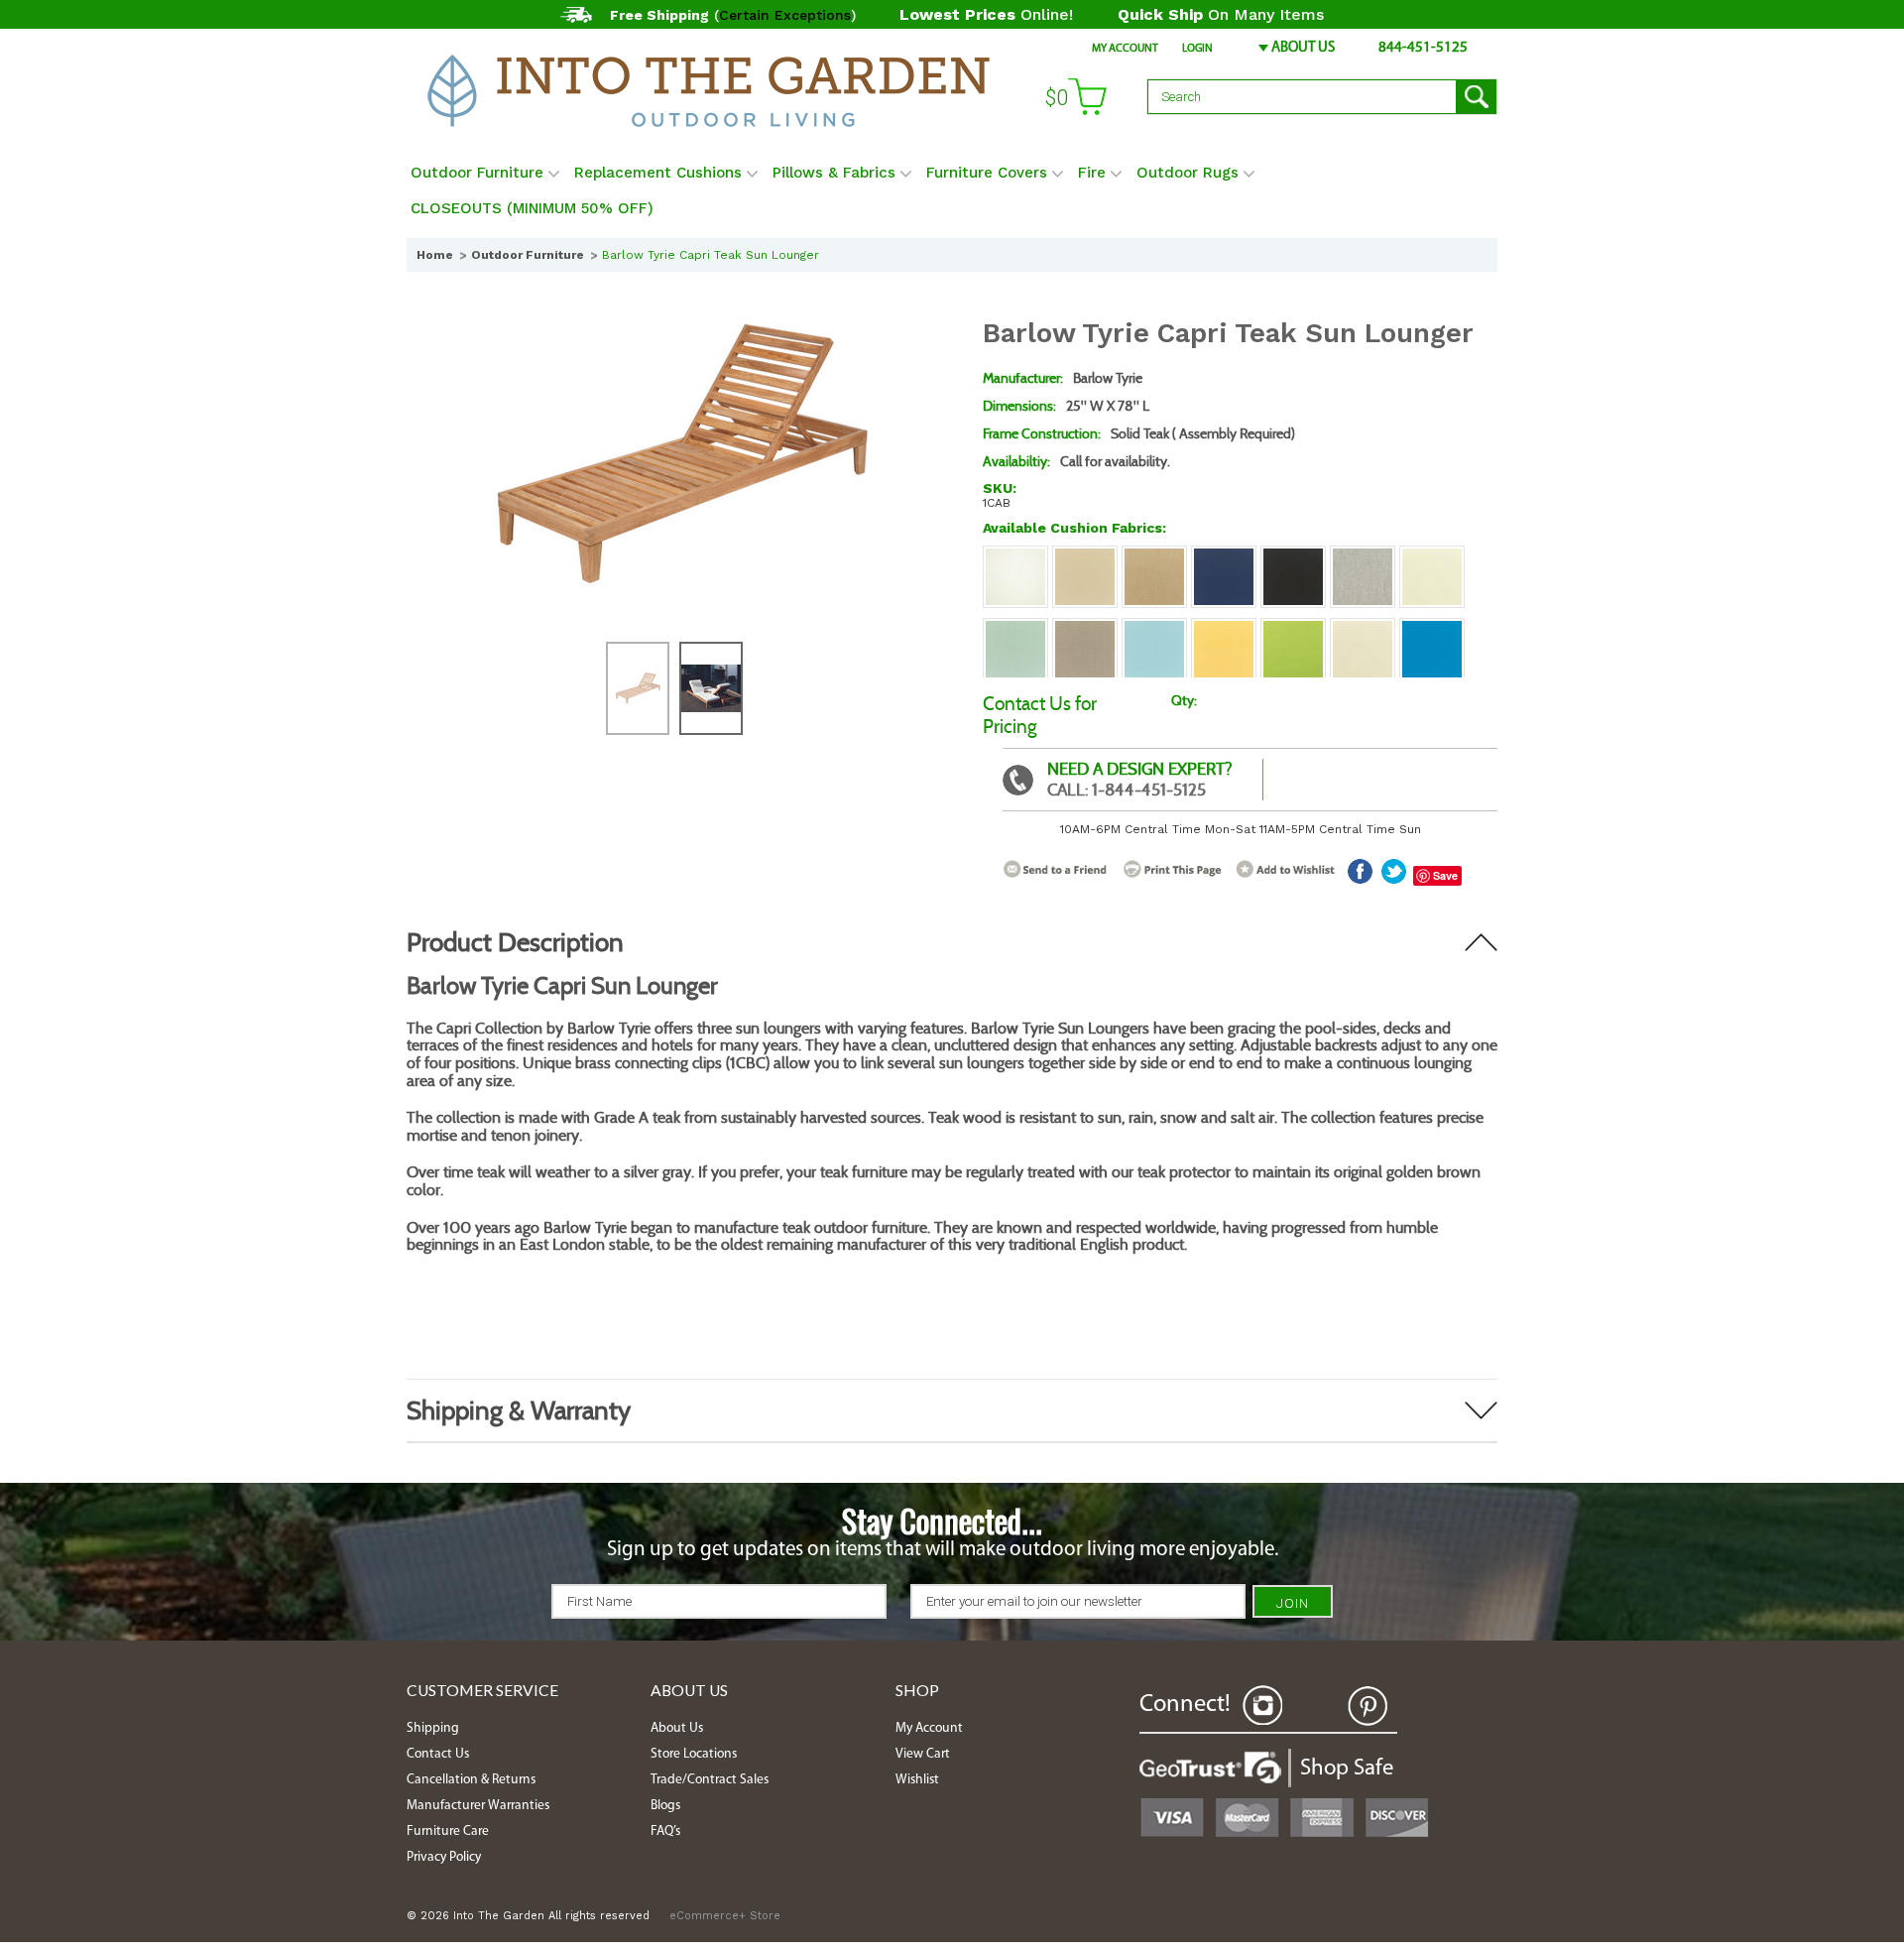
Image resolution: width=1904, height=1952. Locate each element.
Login (1197, 49)
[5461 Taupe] (1085, 628)
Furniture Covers (987, 173)
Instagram (1262, 1706)
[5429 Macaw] (1293, 628)
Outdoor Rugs (1188, 173)
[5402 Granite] (1363, 555)
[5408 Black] (1293, 555)
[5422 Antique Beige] (1085, 555)
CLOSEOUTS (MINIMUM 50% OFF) (532, 208)
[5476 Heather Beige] (1154, 555)
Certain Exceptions (785, 15)
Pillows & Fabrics (834, 173)
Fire (1092, 173)
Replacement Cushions (658, 173)
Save (1445, 875)
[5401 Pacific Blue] (1432, 628)
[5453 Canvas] (1363, 628)
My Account (1125, 49)
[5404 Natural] (1432, 555)
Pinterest (1368, 1706)
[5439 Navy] (1224, 555)
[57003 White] (1015, 555)
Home (435, 255)
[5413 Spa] (1015, 628)
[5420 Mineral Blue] (1154, 628)
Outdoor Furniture (477, 173)
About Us (1303, 48)
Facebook (1315, 1706)
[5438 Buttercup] (1224, 628)
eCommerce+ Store (725, 1916)
